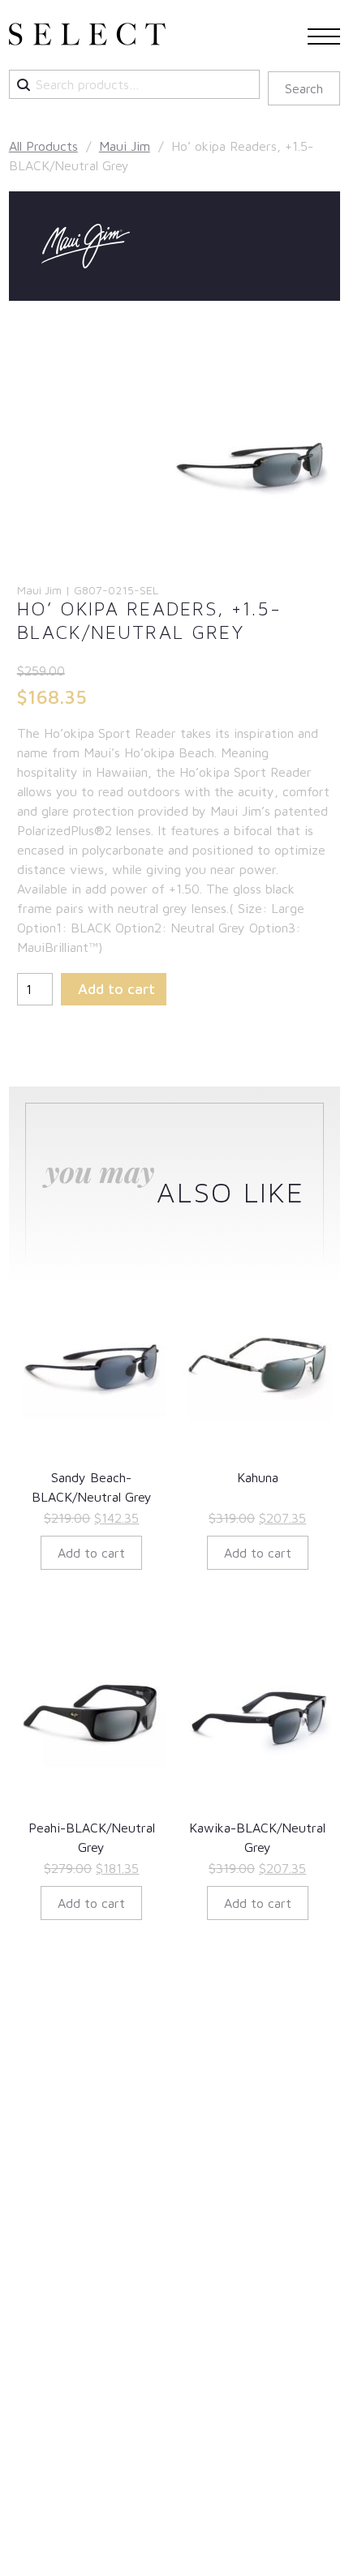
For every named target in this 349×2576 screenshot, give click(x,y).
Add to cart (116, 989)
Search (304, 88)
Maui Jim (125, 146)
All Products (43, 146)
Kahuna (258, 1477)
